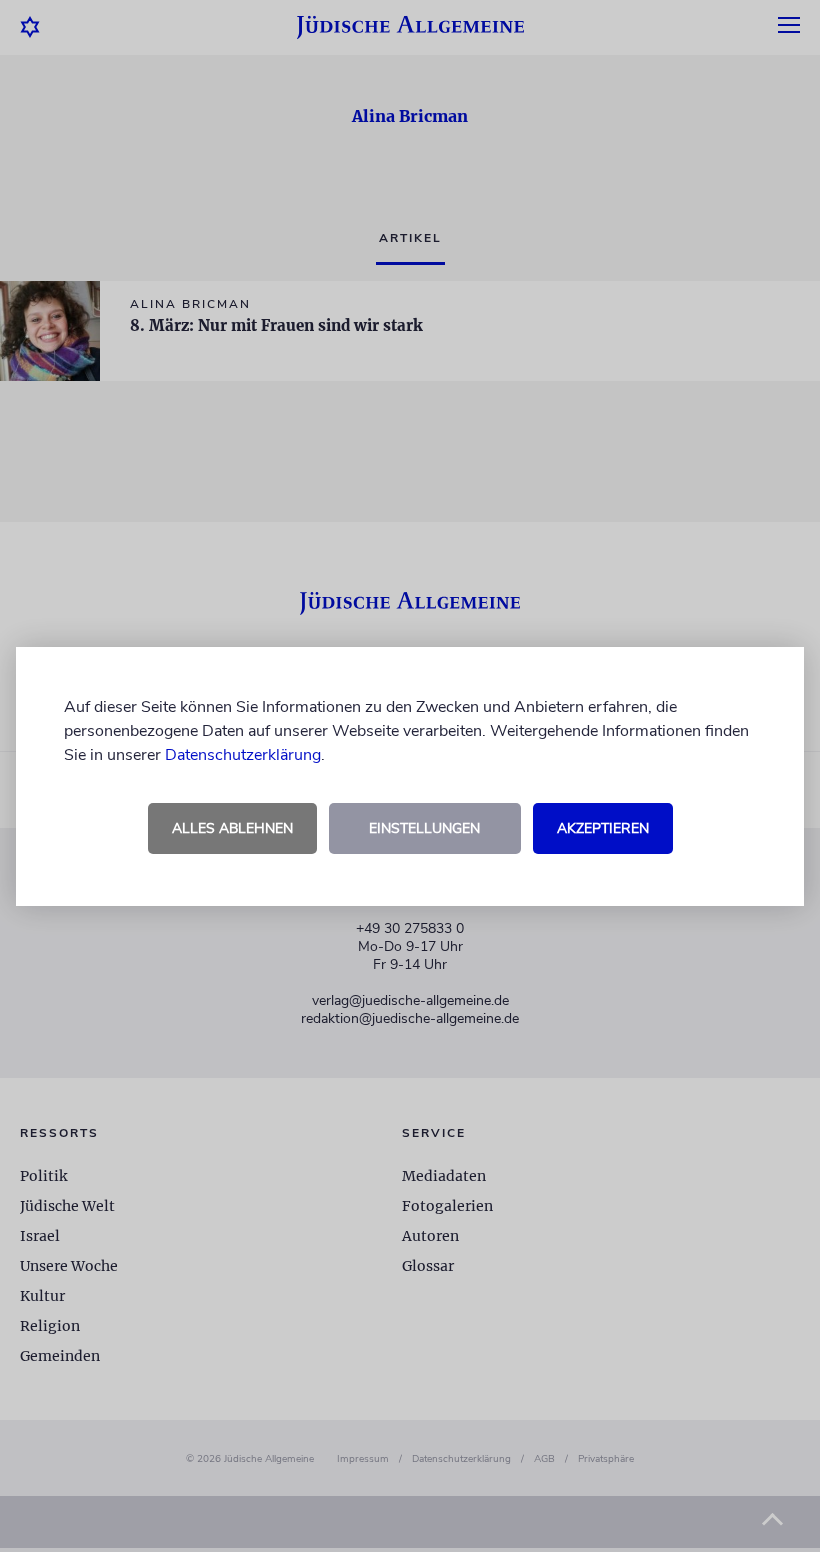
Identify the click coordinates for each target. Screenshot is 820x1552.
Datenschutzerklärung (243, 755)
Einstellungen (424, 828)
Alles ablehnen (232, 828)
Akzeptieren (603, 828)
